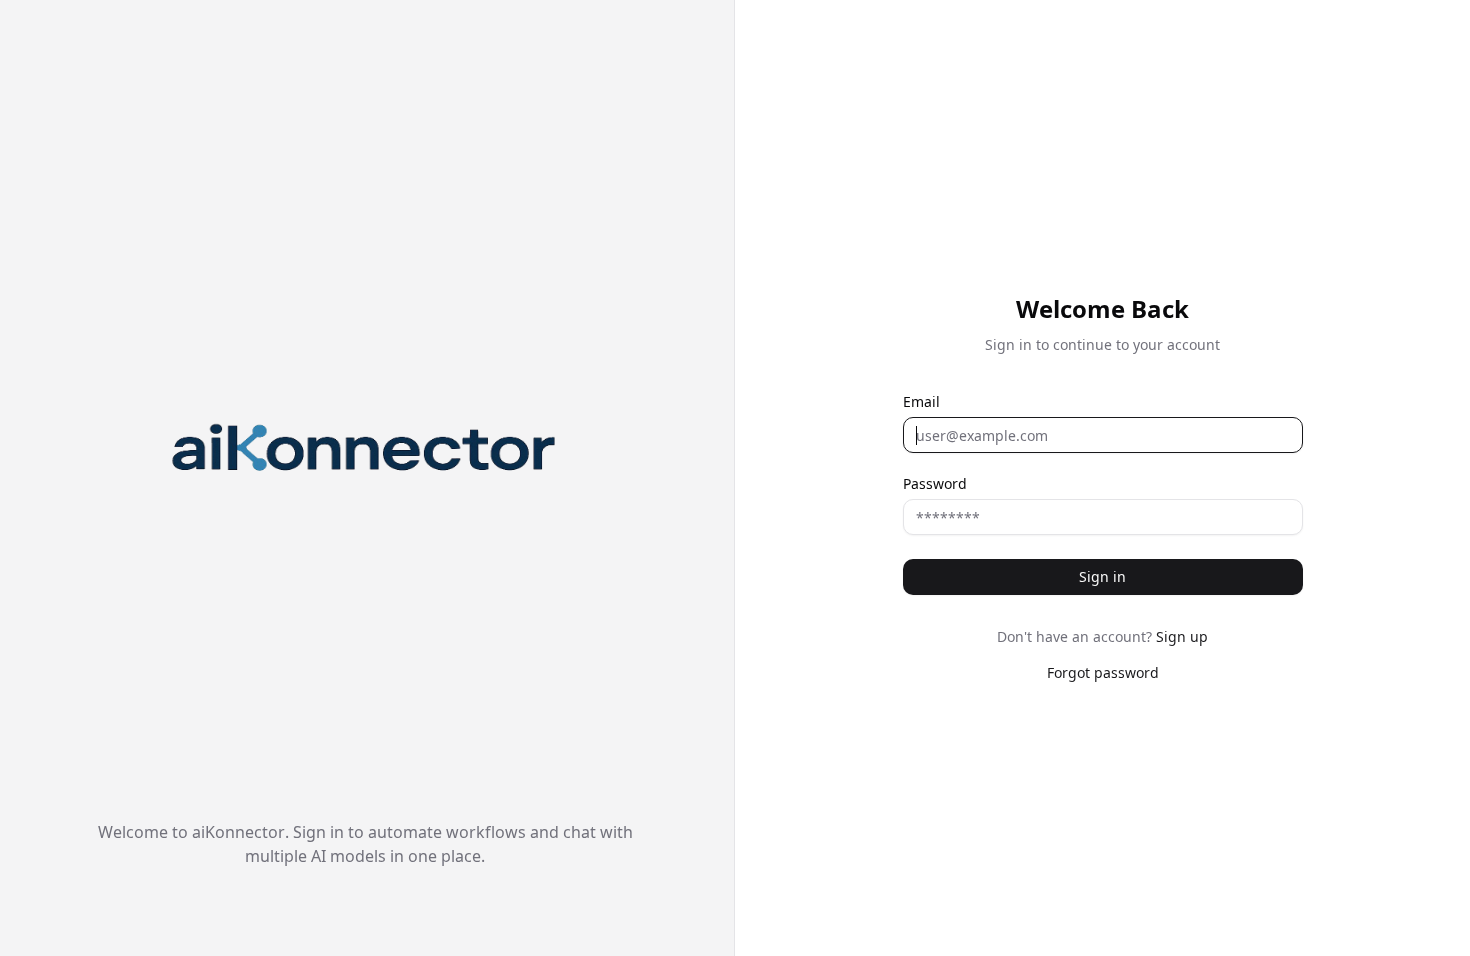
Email (921, 402)
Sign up (1182, 636)
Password (935, 484)
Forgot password (1103, 672)
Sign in (1102, 576)
